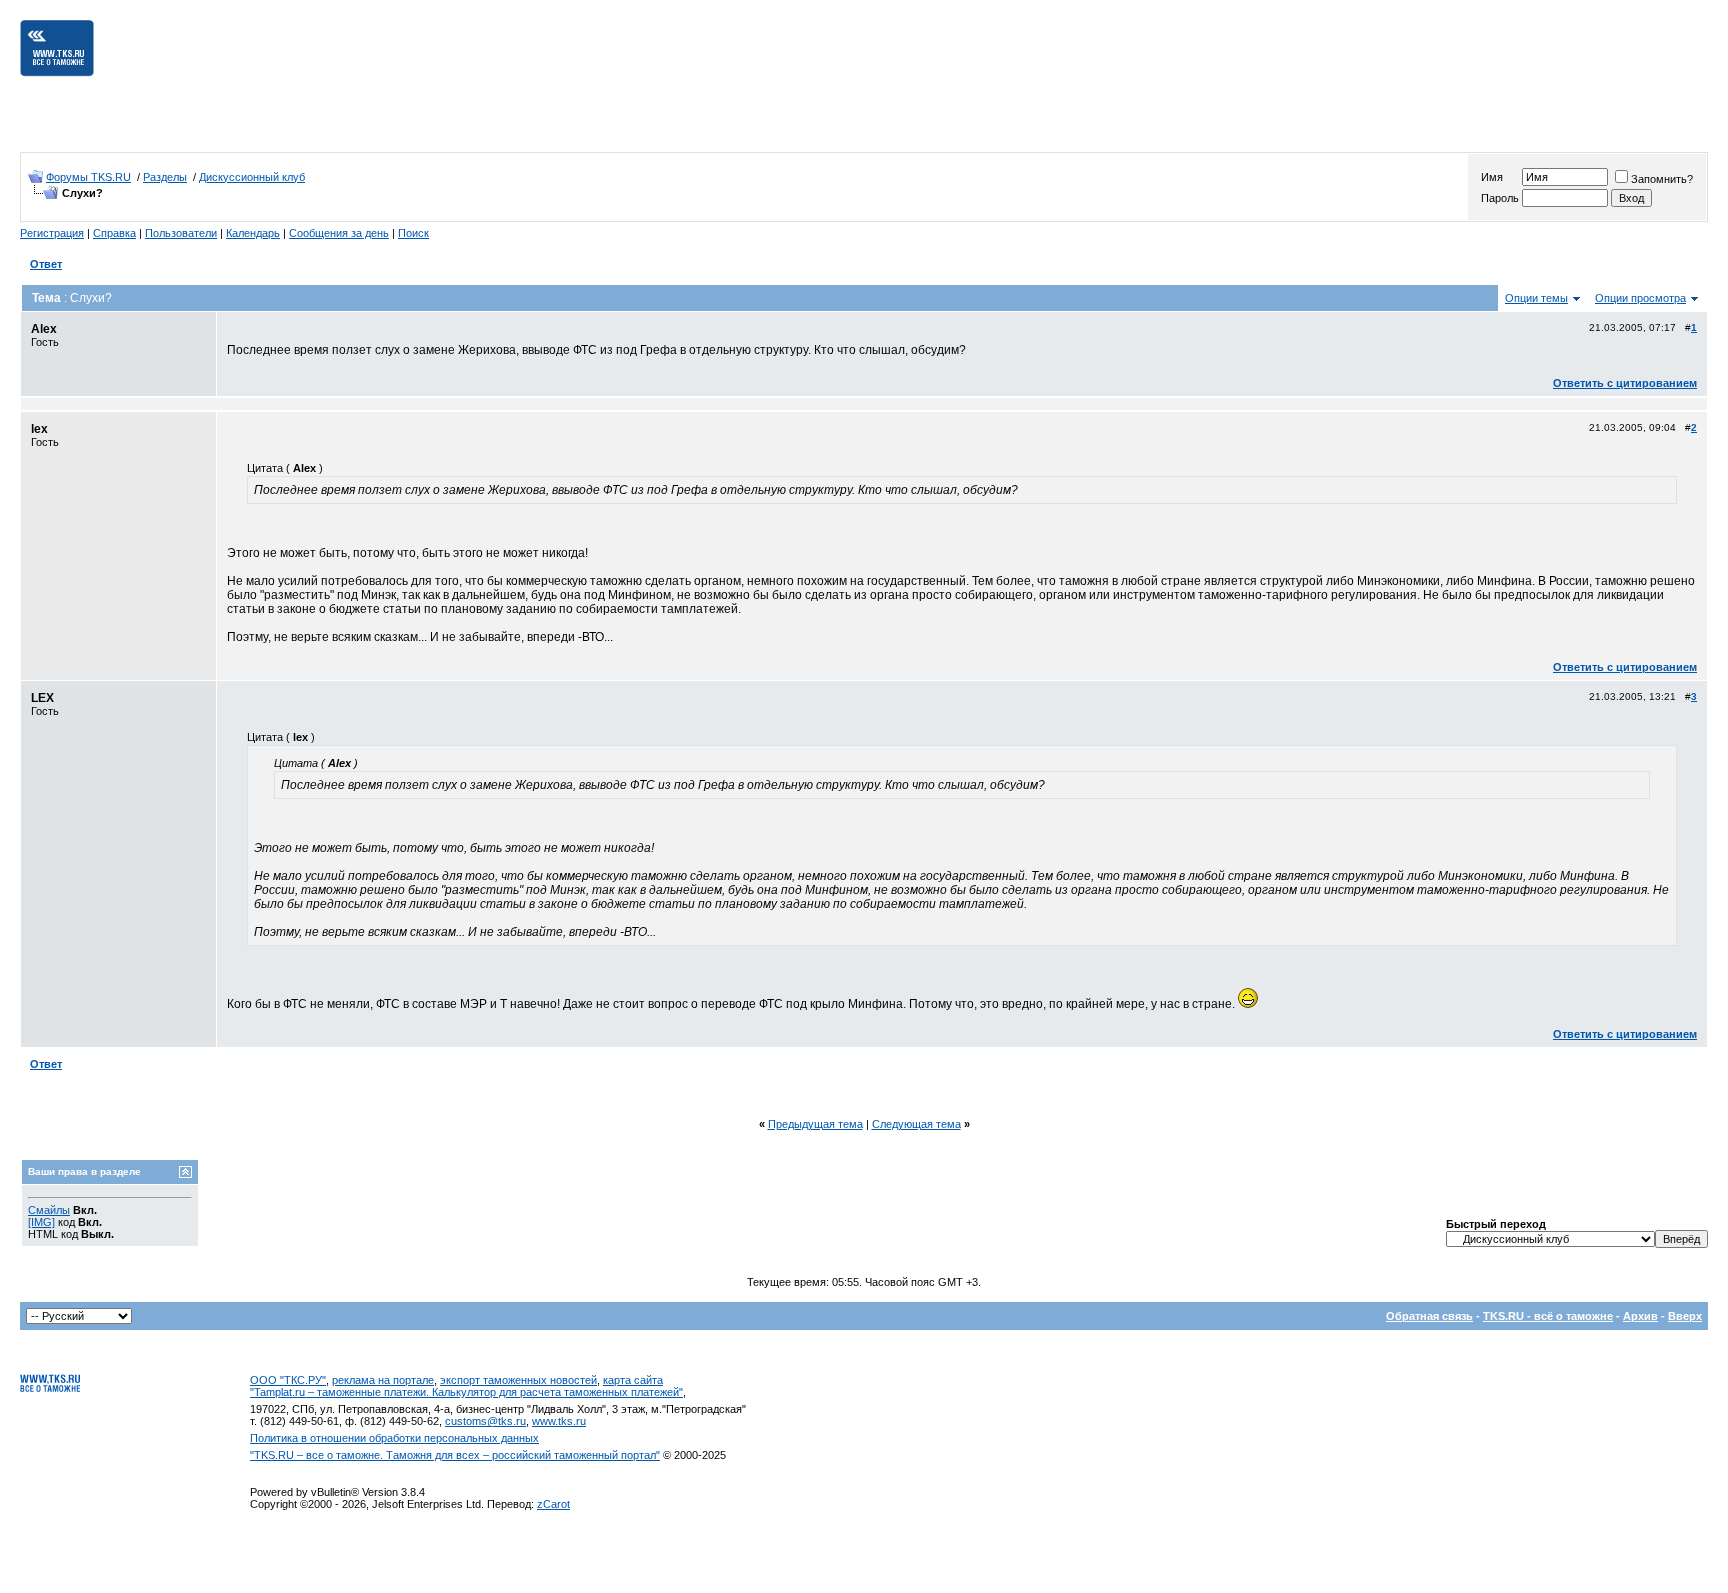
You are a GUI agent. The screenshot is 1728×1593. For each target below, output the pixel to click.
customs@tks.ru (485, 1421)
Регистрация (52, 233)
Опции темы (1536, 298)
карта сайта (633, 1380)
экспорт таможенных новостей (518, 1380)
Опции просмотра (1640, 298)
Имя (1492, 177)
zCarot (553, 1504)
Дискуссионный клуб (252, 177)
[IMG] (41, 1222)
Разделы (165, 177)
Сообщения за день (339, 233)
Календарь (253, 233)
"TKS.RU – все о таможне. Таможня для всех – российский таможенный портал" (455, 1455)
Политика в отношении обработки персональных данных (394, 1438)
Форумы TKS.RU (88, 177)
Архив (1640, 1316)
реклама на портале (383, 1380)
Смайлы (49, 1210)
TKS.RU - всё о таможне (1548, 1316)
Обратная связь (1429, 1316)
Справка (114, 233)
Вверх (1685, 1316)
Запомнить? (1662, 179)
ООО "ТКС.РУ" (288, 1380)
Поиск (413, 233)
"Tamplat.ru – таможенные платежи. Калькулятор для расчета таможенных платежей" (466, 1392)
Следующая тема (916, 1124)
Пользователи (181, 233)
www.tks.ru (559, 1421)
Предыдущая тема (815, 1124)
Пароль (1500, 198)
